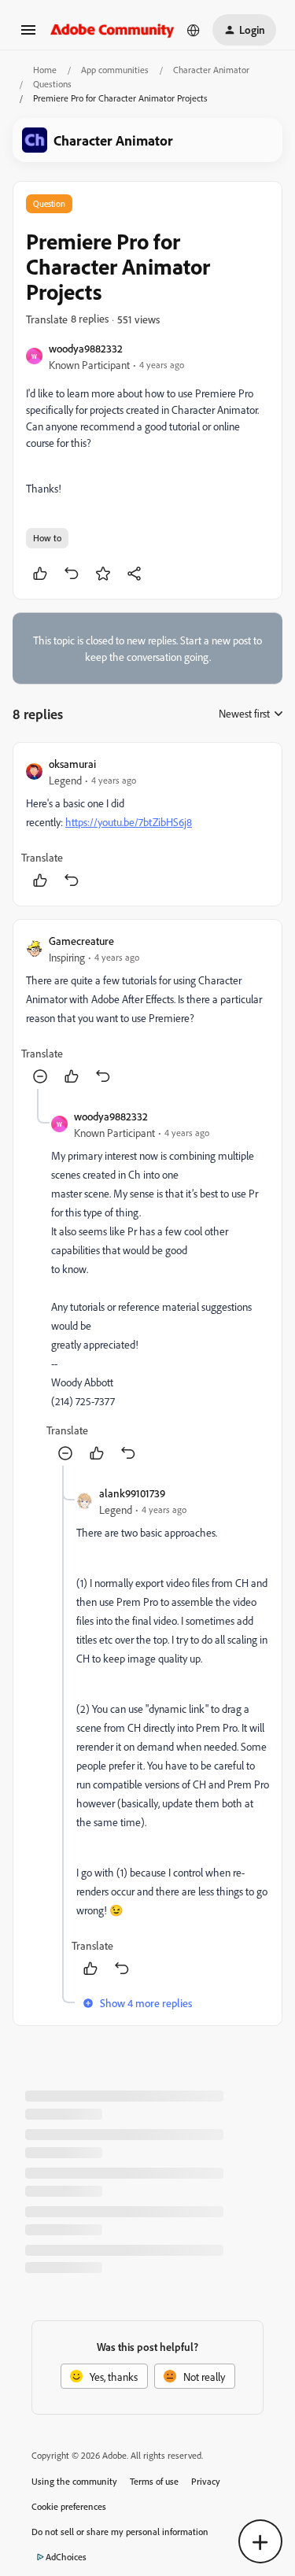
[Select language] (194, 30)
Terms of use (154, 2481)
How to (47, 538)
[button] (28, 35)
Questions (52, 84)
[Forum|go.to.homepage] (112, 30)
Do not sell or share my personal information (120, 2532)
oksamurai (72, 764)
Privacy (206, 2481)
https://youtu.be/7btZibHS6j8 (129, 822)
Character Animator (211, 70)
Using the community (74, 2481)
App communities (115, 70)
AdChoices (66, 2557)
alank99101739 (132, 1493)
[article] (147, 824)
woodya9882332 (86, 348)
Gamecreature (81, 941)
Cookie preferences (69, 2506)
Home (45, 70)
